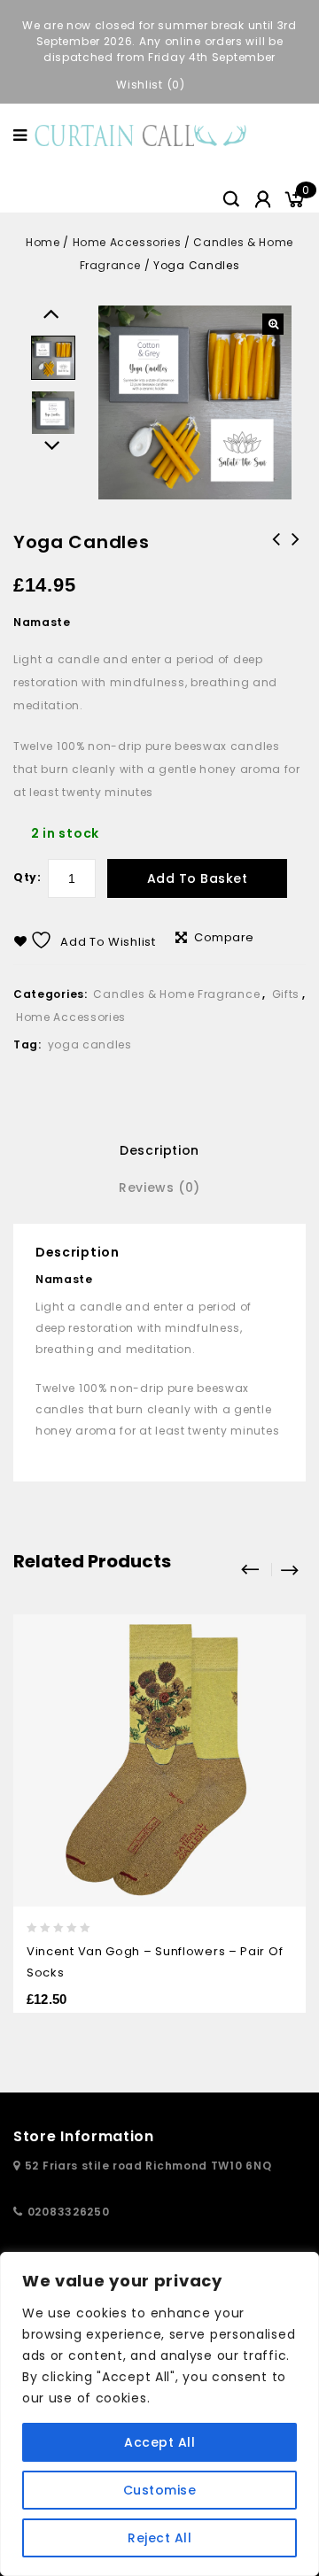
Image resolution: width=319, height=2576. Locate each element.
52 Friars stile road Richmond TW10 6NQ (148, 2166)
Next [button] (54, 441)
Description (159, 1150)
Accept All (159, 2442)
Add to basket (198, 878)
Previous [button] (54, 309)
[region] (159, 2414)
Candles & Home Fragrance (176, 994)
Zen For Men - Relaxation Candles (276, 562)
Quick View (280, 1665)
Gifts (286, 994)
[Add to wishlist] (280, 1630)
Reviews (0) (159, 1187)
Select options (280, 1736)
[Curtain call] (143, 134)
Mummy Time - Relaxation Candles (296, 551)
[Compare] (280, 1701)
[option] (53, 358)
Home (43, 242)
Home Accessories (127, 242)
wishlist (140, 85)
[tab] (159, 1150)
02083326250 (69, 2212)
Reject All (159, 2538)
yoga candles (90, 1044)
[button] (273, 324)
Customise (160, 2490)
